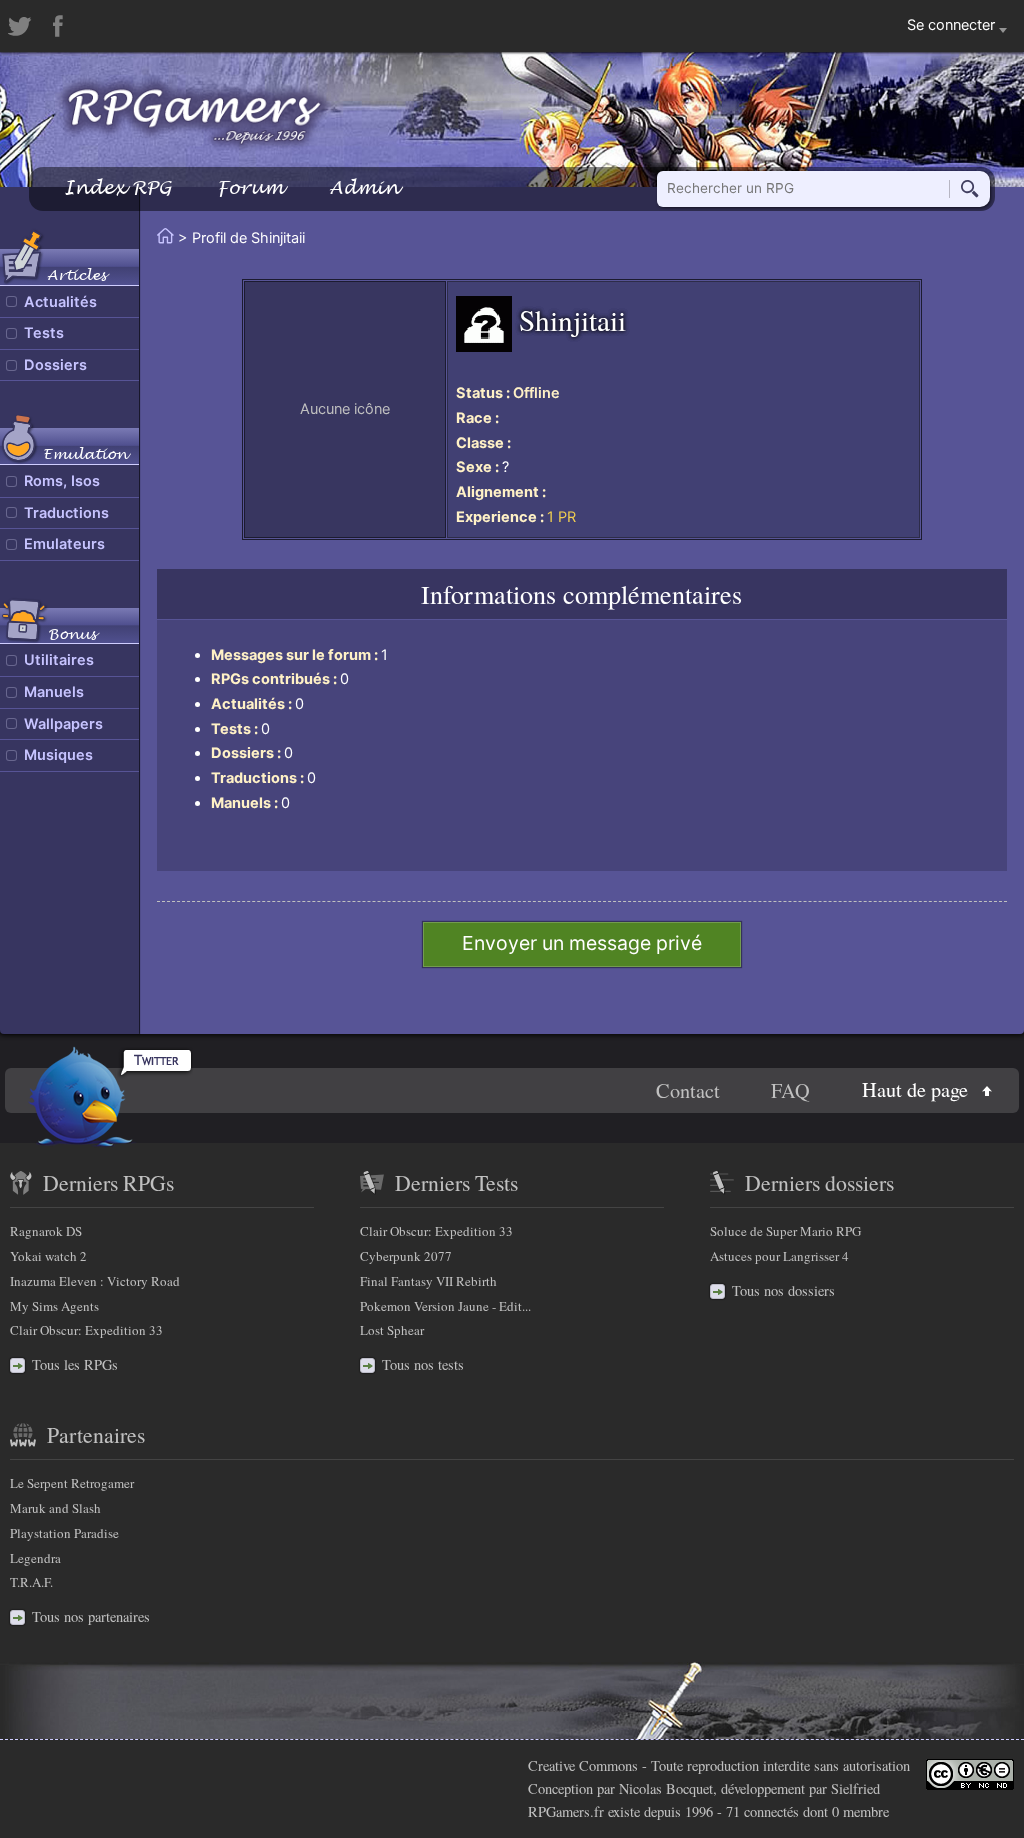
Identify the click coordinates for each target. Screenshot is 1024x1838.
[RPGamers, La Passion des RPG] (194, 115)
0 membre (860, 1811)
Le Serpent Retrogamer (72, 1483)
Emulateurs (64, 544)
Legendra (35, 1558)
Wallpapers (63, 724)
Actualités (60, 302)
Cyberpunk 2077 (406, 1256)
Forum (250, 187)
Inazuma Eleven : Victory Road (95, 1281)
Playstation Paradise (64, 1533)
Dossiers (55, 365)
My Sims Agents (54, 1306)
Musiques (58, 755)
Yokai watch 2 (48, 1256)
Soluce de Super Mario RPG (785, 1231)
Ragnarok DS (46, 1231)
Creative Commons (583, 1765)
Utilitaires (59, 660)
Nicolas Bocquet (666, 1788)
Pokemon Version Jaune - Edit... (445, 1306)
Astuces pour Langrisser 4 (779, 1256)
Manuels (54, 692)
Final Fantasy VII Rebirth (428, 1281)
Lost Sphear (392, 1330)
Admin (364, 187)
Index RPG (117, 187)
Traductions (66, 513)
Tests (44, 333)
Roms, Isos (62, 481)
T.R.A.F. (31, 1582)
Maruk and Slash (55, 1508)
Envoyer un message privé (582, 943)
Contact (688, 1090)
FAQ (790, 1090)
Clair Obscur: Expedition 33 (86, 1330)
